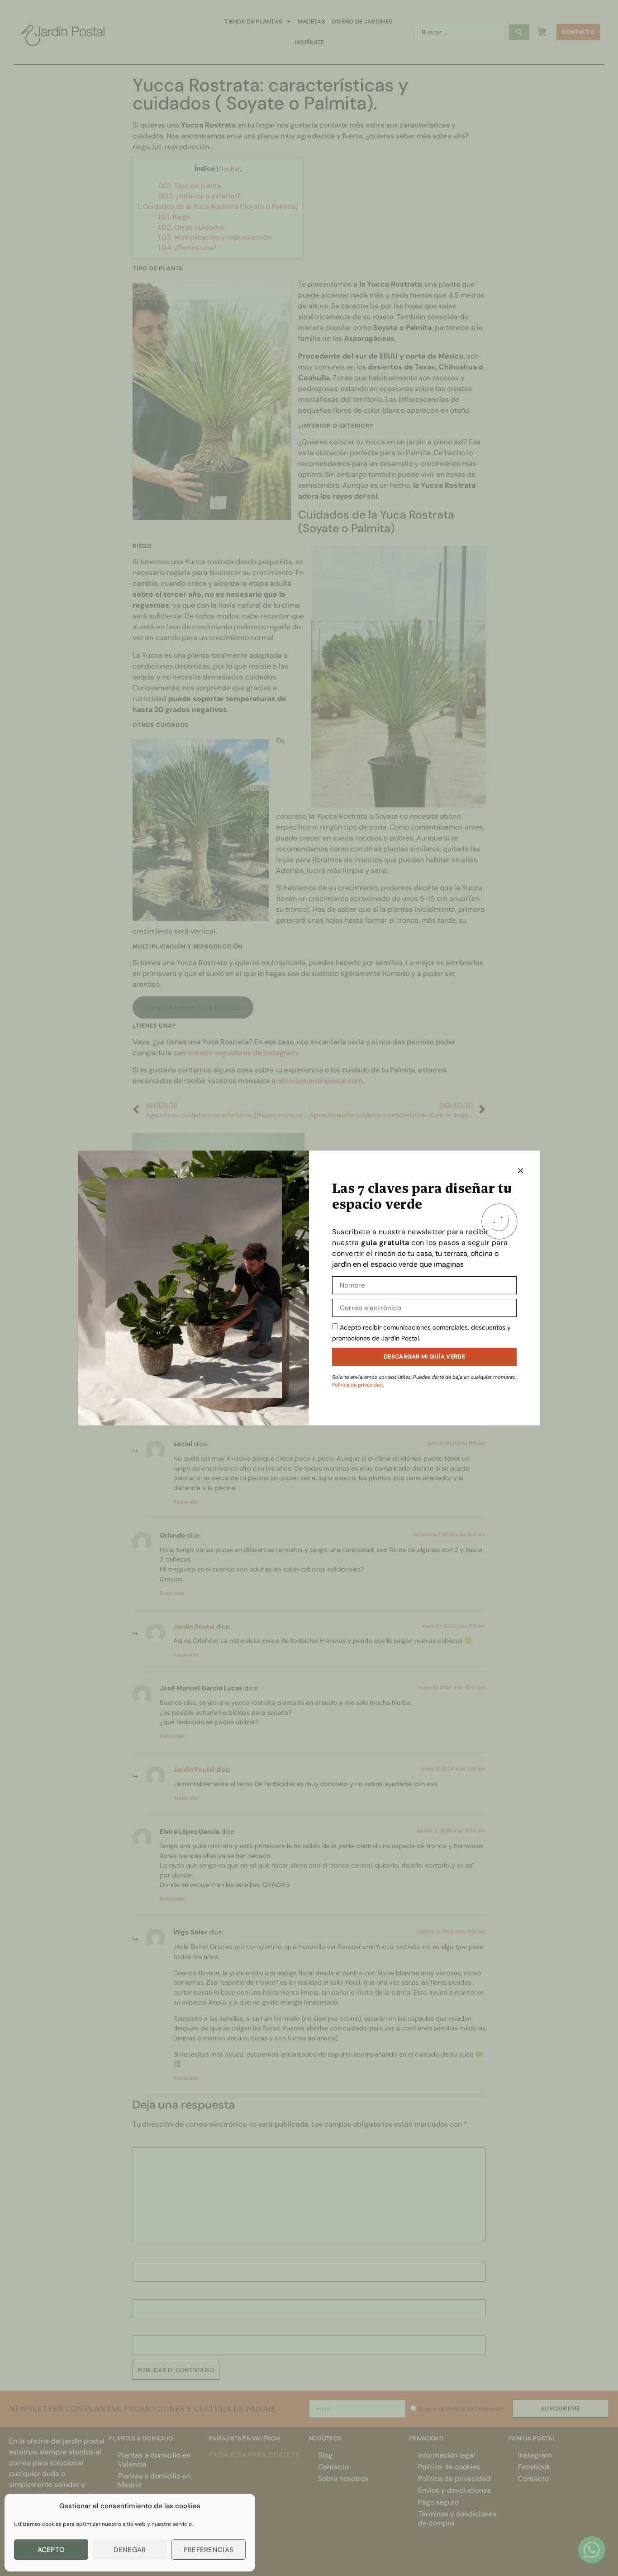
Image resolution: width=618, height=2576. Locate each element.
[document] (309, 1288)
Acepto (51, 2550)
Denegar (130, 2550)
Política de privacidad (357, 1385)
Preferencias (209, 2550)
